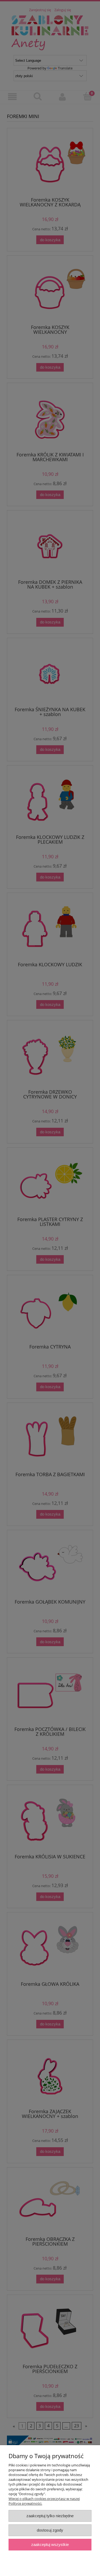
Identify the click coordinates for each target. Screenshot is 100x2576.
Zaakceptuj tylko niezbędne (50, 2516)
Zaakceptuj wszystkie (50, 2544)
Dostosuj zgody (50, 2530)
